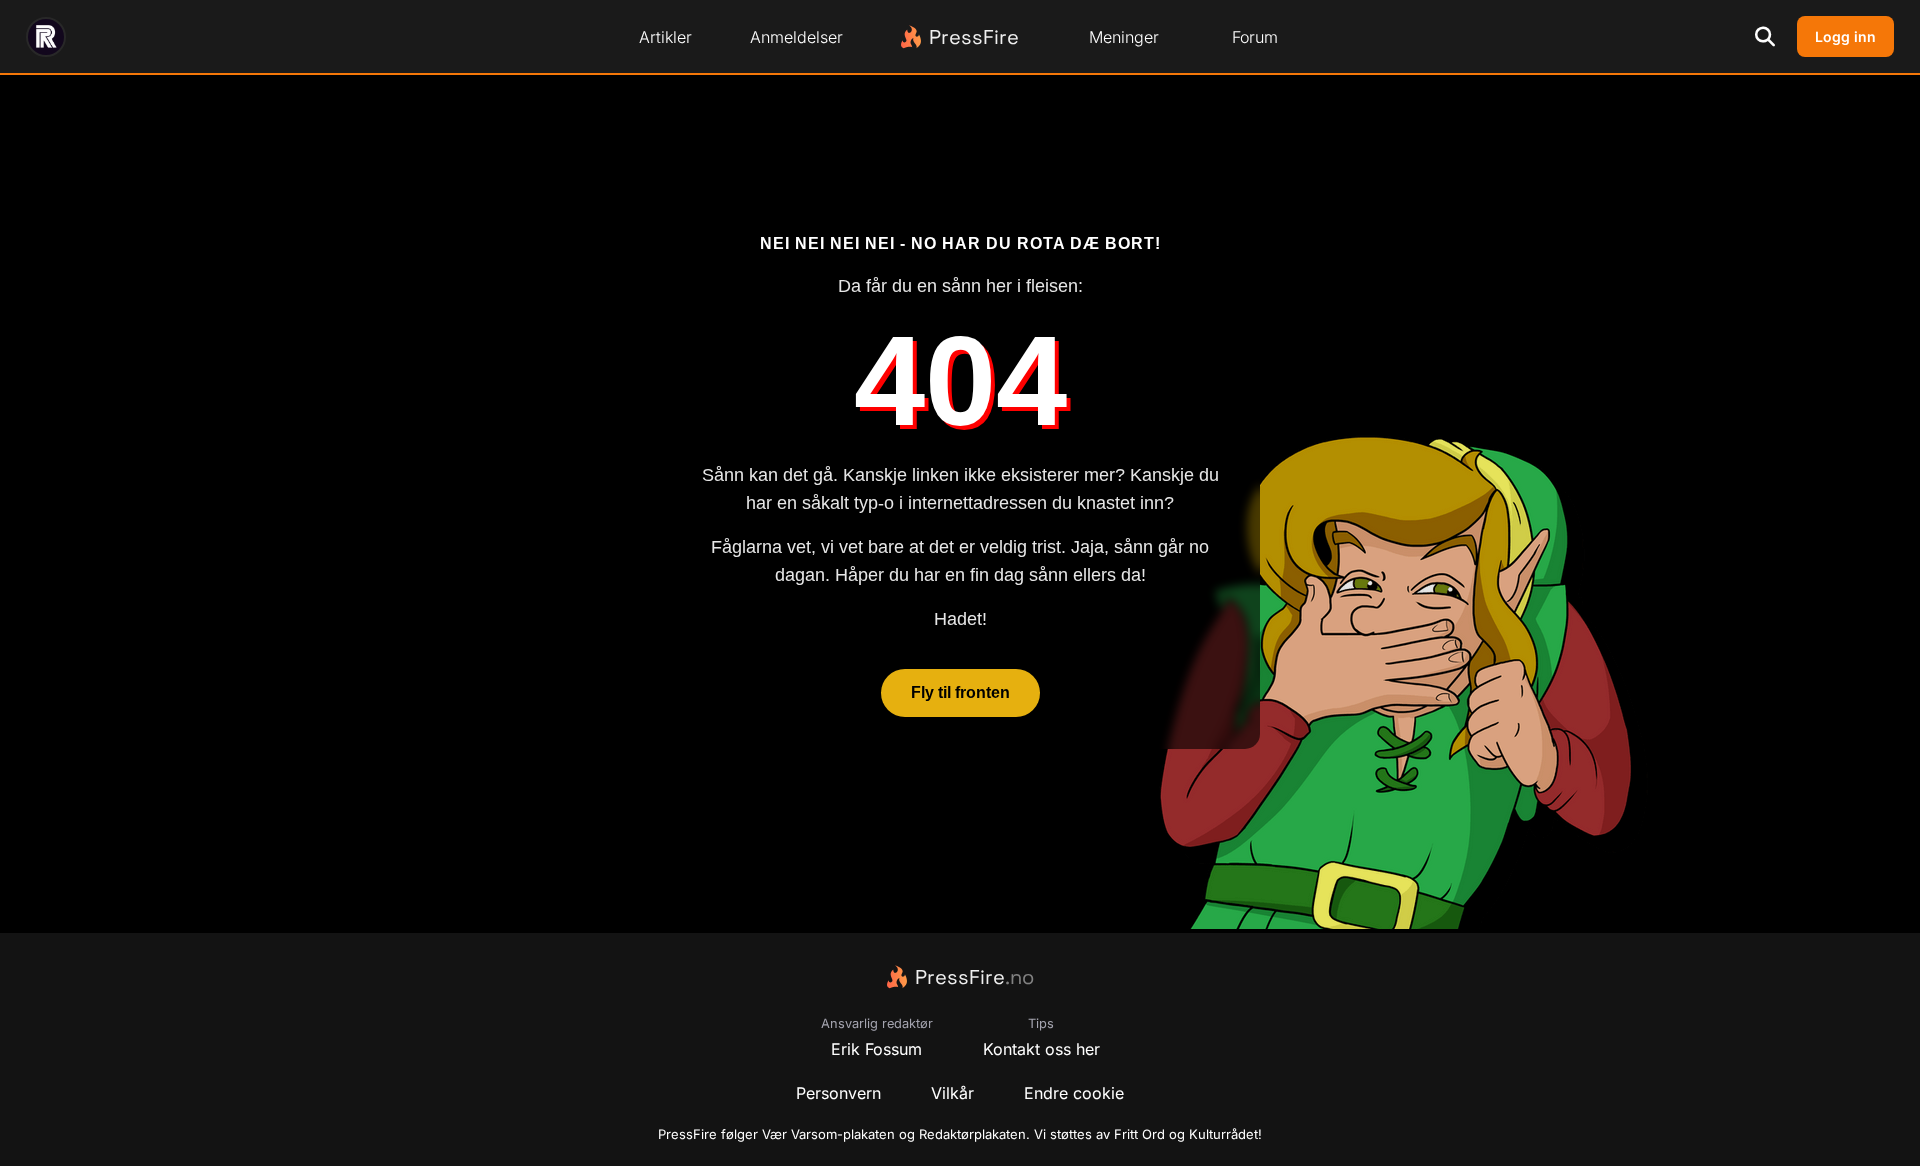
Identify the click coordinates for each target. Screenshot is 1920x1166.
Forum (1255, 37)
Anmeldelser (796, 37)
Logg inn (1845, 36)
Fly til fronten (960, 693)
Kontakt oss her (1041, 1049)
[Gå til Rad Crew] (46, 37)
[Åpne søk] (1765, 37)
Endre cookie (1074, 1093)
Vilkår (952, 1093)
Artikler (665, 37)
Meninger (1124, 37)
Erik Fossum (876, 1049)
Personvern (838, 1093)
